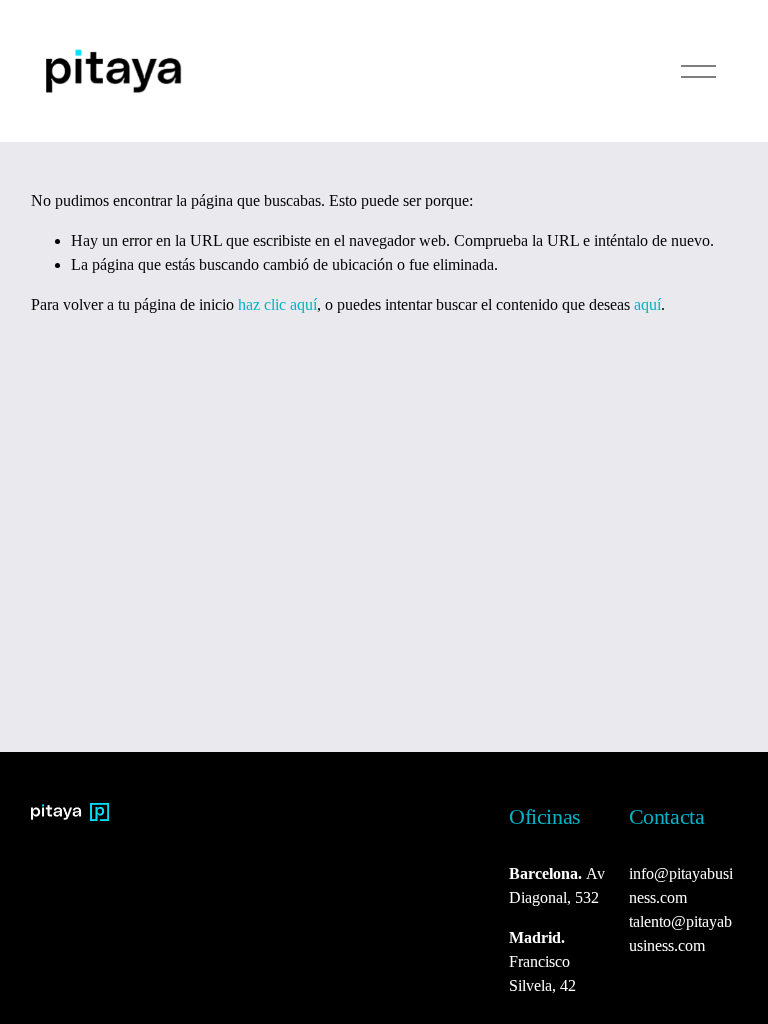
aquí (647, 304)
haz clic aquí (277, 304)
